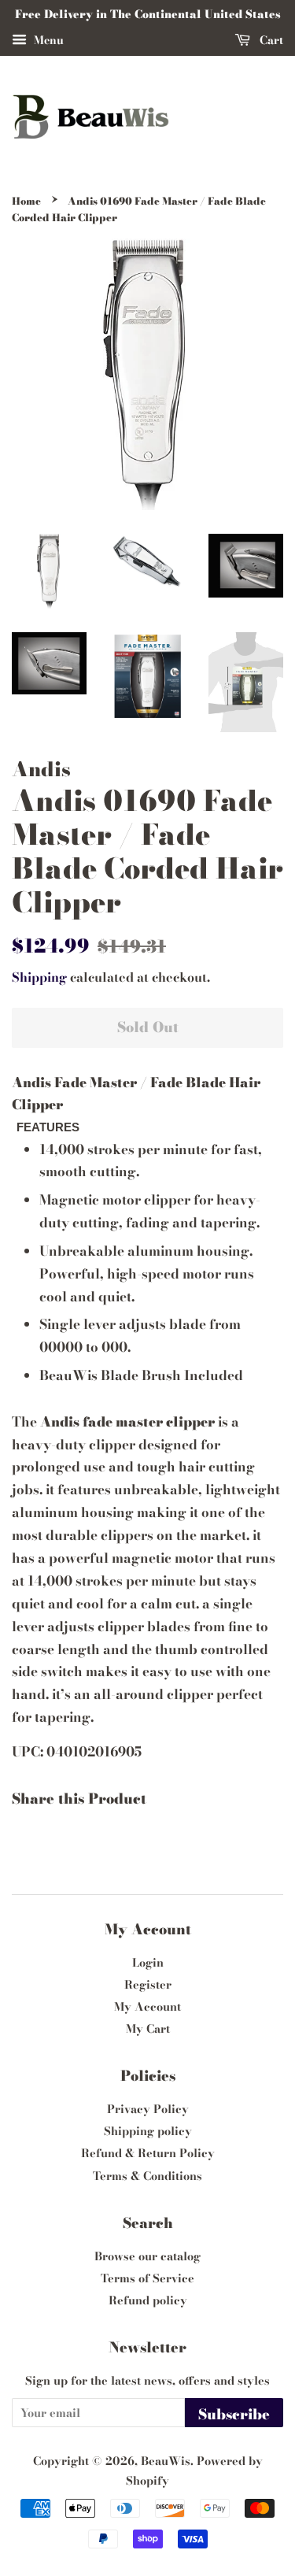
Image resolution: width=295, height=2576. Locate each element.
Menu (47, 40)
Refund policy (148, 2300)
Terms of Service (147, 2278)
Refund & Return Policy (148, 2153)
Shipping (39, 977)
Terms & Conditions (147, 2176)
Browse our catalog (147, 2256)
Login (148, 1963)
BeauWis (166, 2461)
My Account (147, 2007)
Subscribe (234, 2414)
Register (148, 1985)
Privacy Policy (148, 2109)
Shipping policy (148, 2131)
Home (26, 201)
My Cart (148, 2029)
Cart (270, 40)
